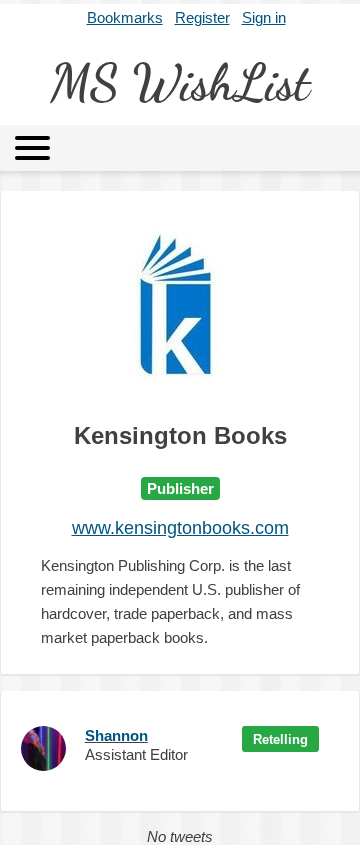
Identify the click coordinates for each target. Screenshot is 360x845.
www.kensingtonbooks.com (180, 528)
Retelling (280, 739)
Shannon (116, 735)
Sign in (264, 17)
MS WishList (180, 83)
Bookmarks (125, 17)
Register (202, 17)
